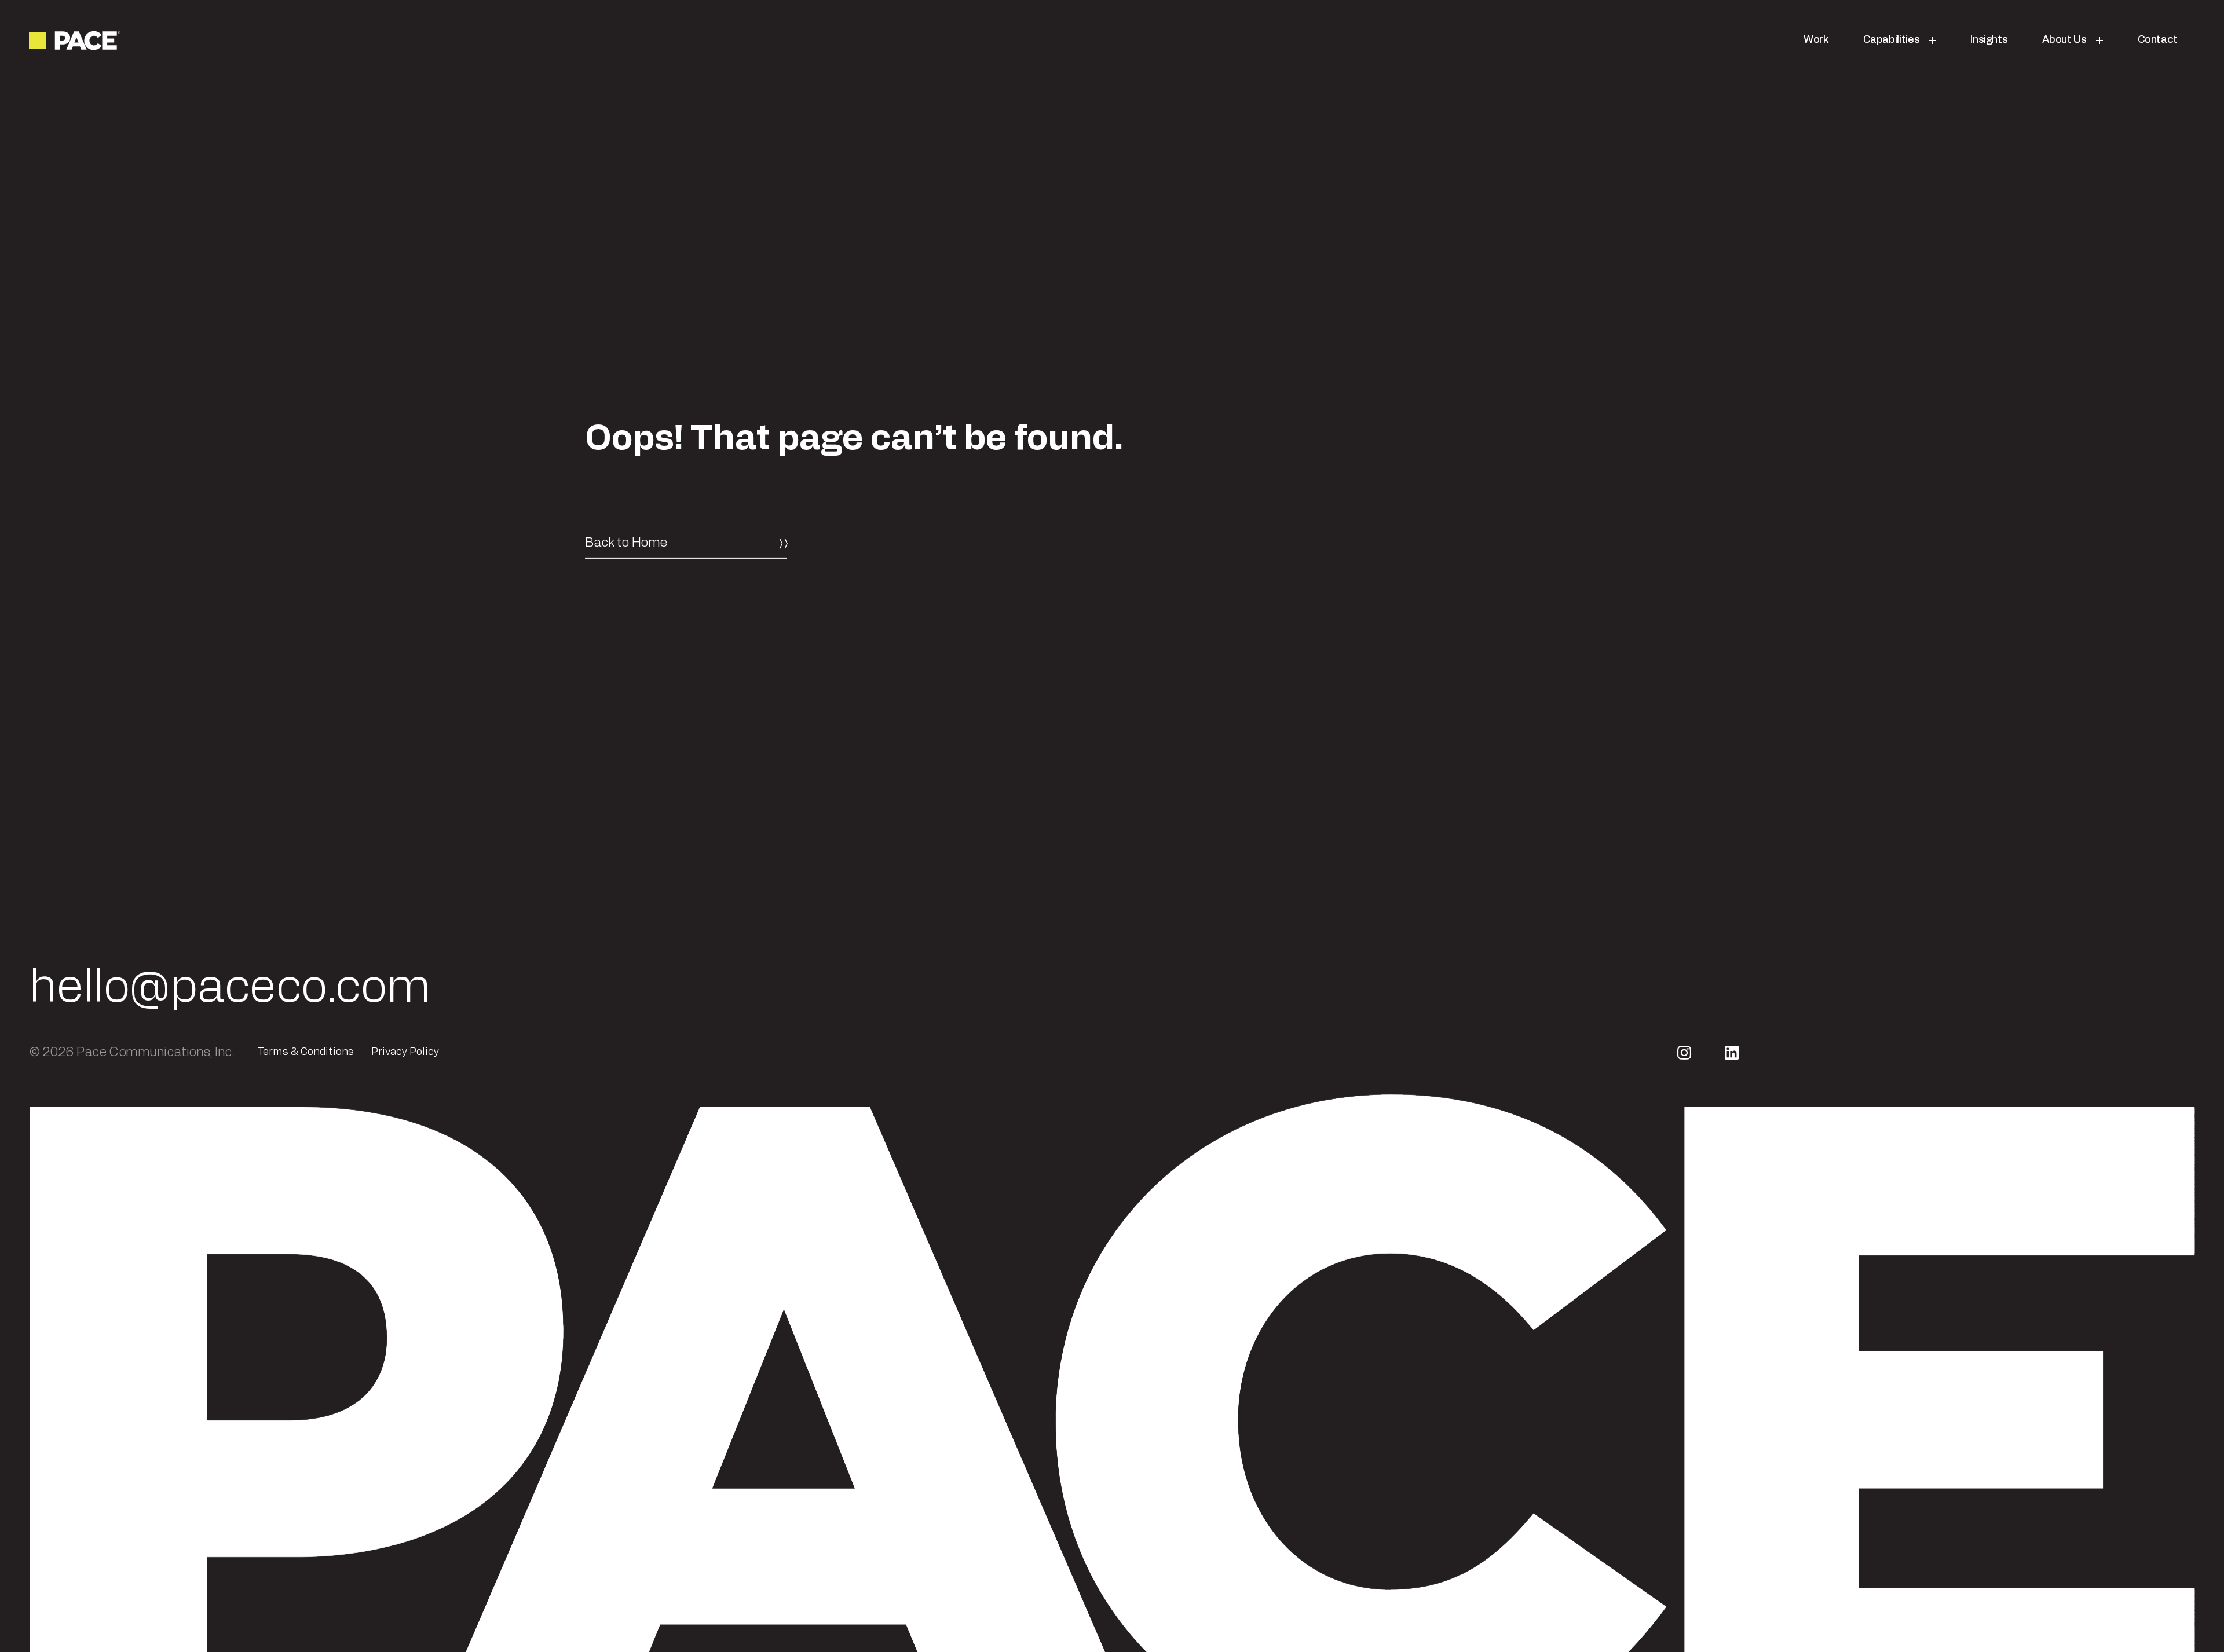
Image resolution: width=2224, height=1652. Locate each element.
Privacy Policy (405, 1057)
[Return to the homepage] (76, 41)
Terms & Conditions (306, 1057)
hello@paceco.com (230, 993)
